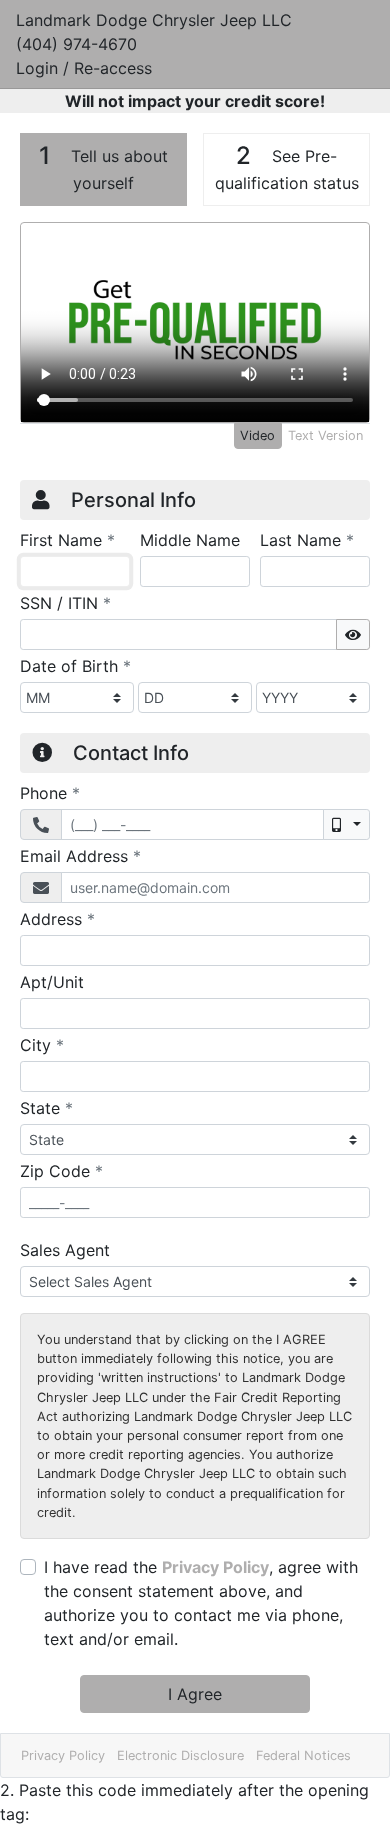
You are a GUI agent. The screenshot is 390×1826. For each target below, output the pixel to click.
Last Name (307, 539)
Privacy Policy (215, 1567)
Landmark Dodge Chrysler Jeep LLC (154, 20)
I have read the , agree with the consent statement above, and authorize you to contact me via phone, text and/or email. (201, 1603)
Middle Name (190, 540)
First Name (67, 539)
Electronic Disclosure (180, 1755)
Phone (50, 792)
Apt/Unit (52, 982)
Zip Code (61, 1170)
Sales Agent (65, 1250)
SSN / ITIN (65, 602)
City (42, 1044)
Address (57, 918)
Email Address (80, 855)
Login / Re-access (84, 68)
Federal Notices (303, 1755)
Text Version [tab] (325, 435)
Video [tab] (257, 435)
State (46, 1107)
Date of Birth (75, 665)
